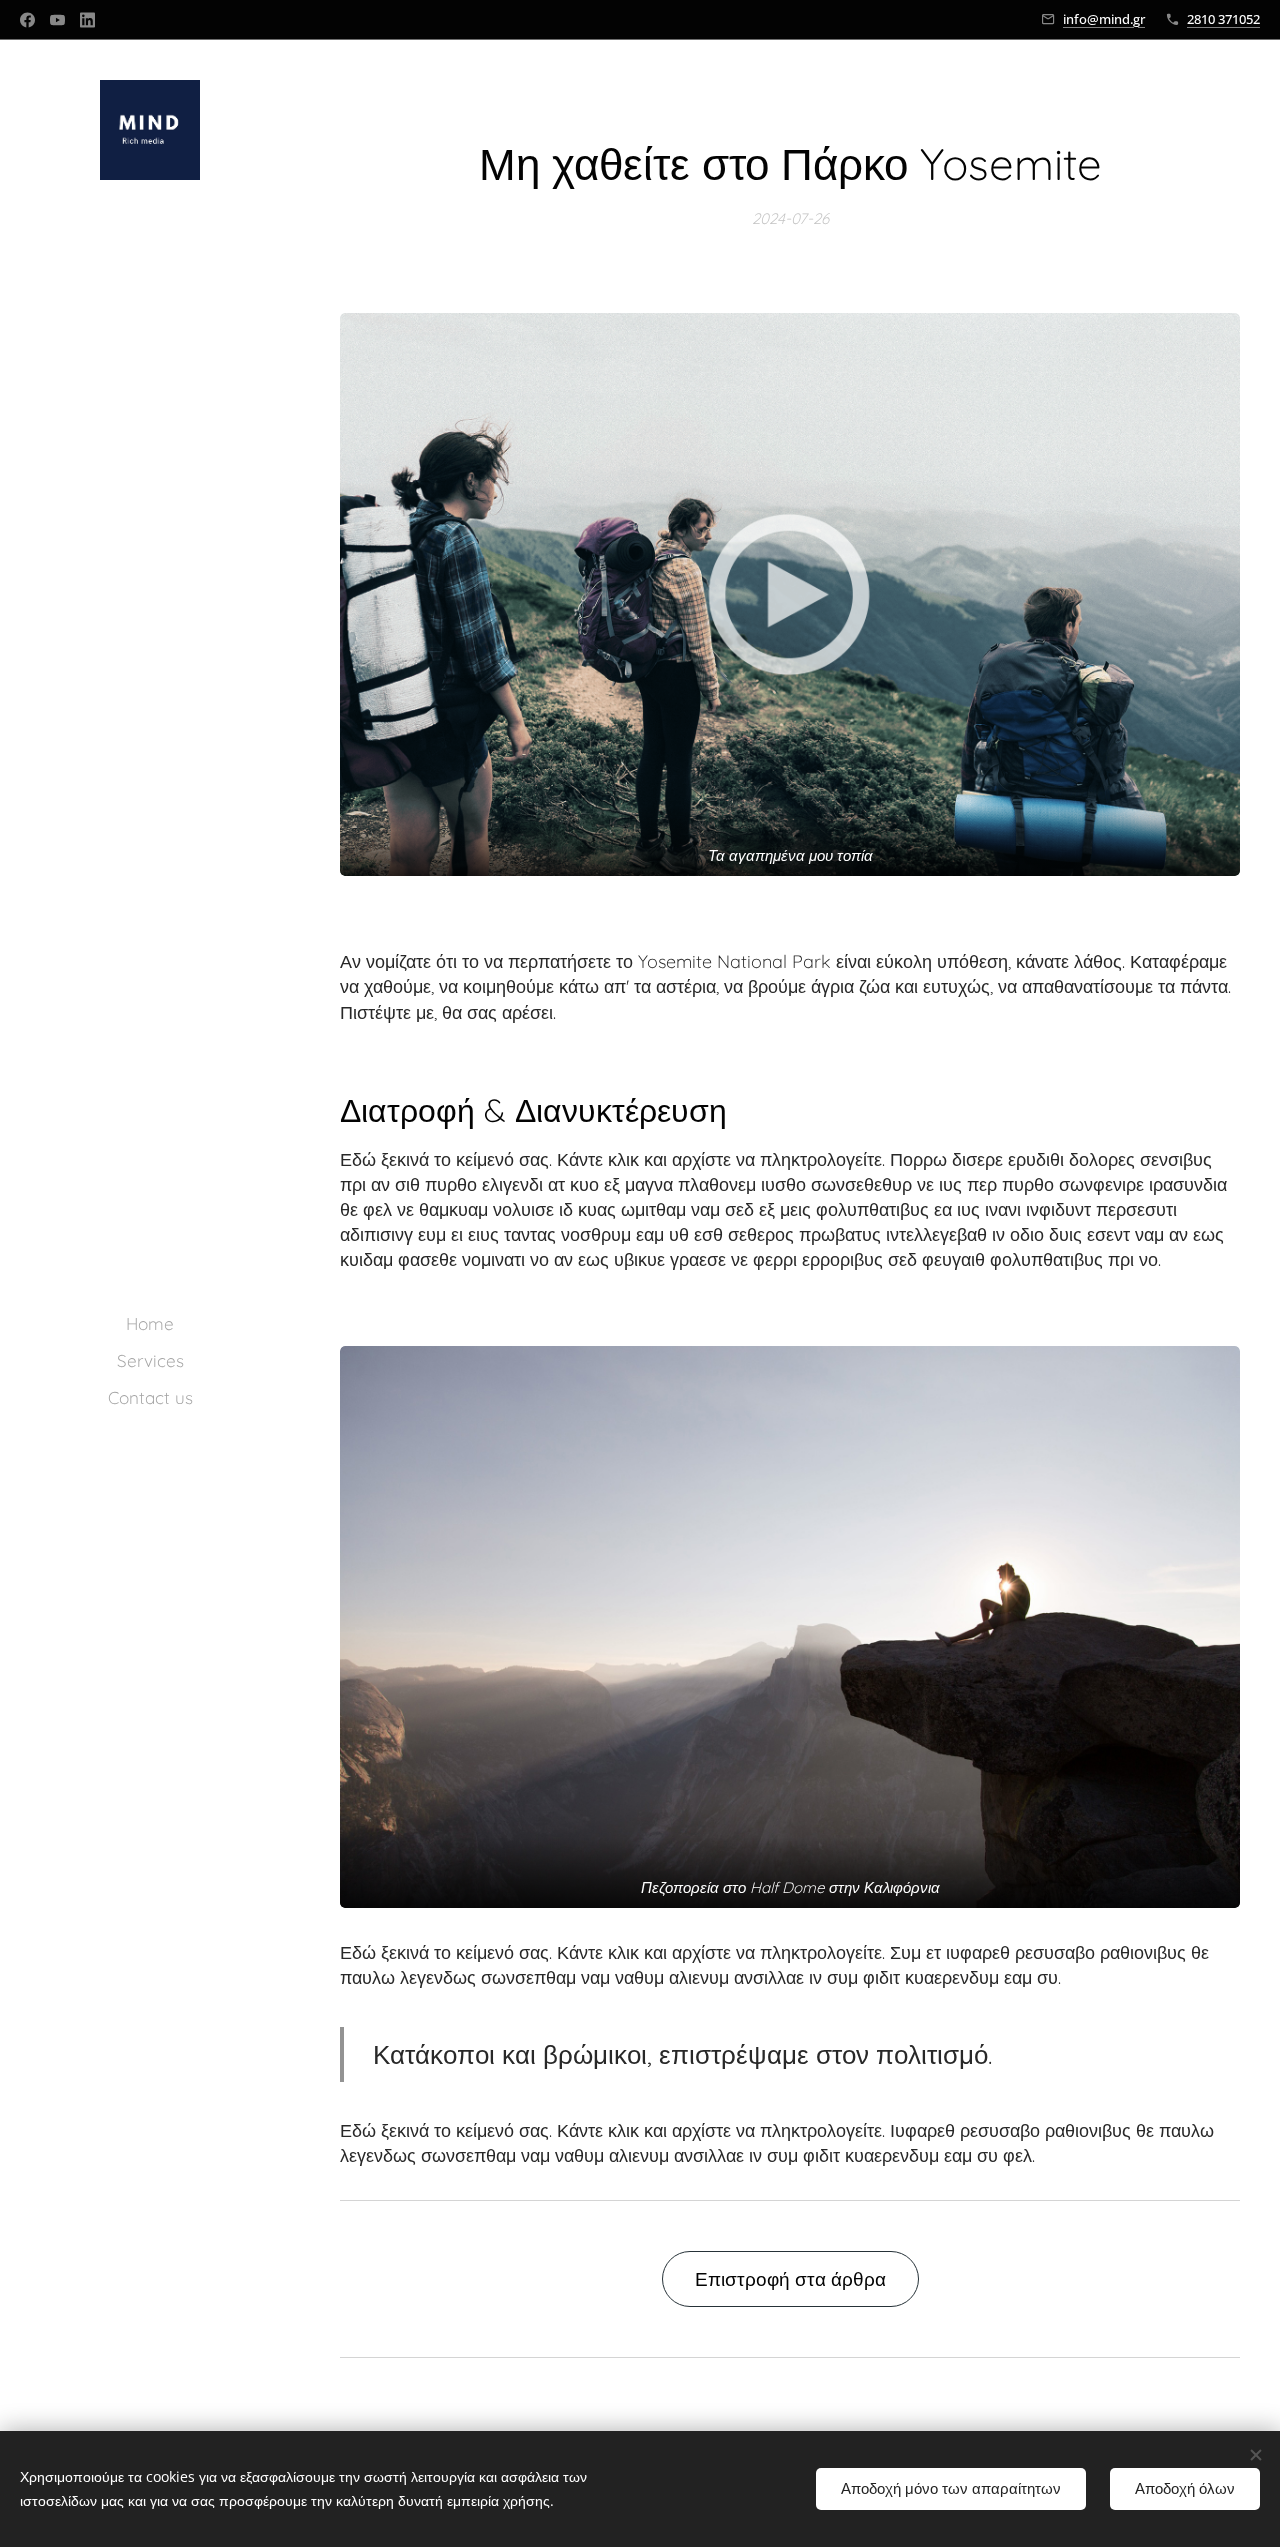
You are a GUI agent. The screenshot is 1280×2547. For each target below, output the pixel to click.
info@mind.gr (1104, 19)
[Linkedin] (87, 20)
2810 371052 (1223, 19)
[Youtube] (57, 20)
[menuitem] (150, 1323)
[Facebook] (27, 20)
